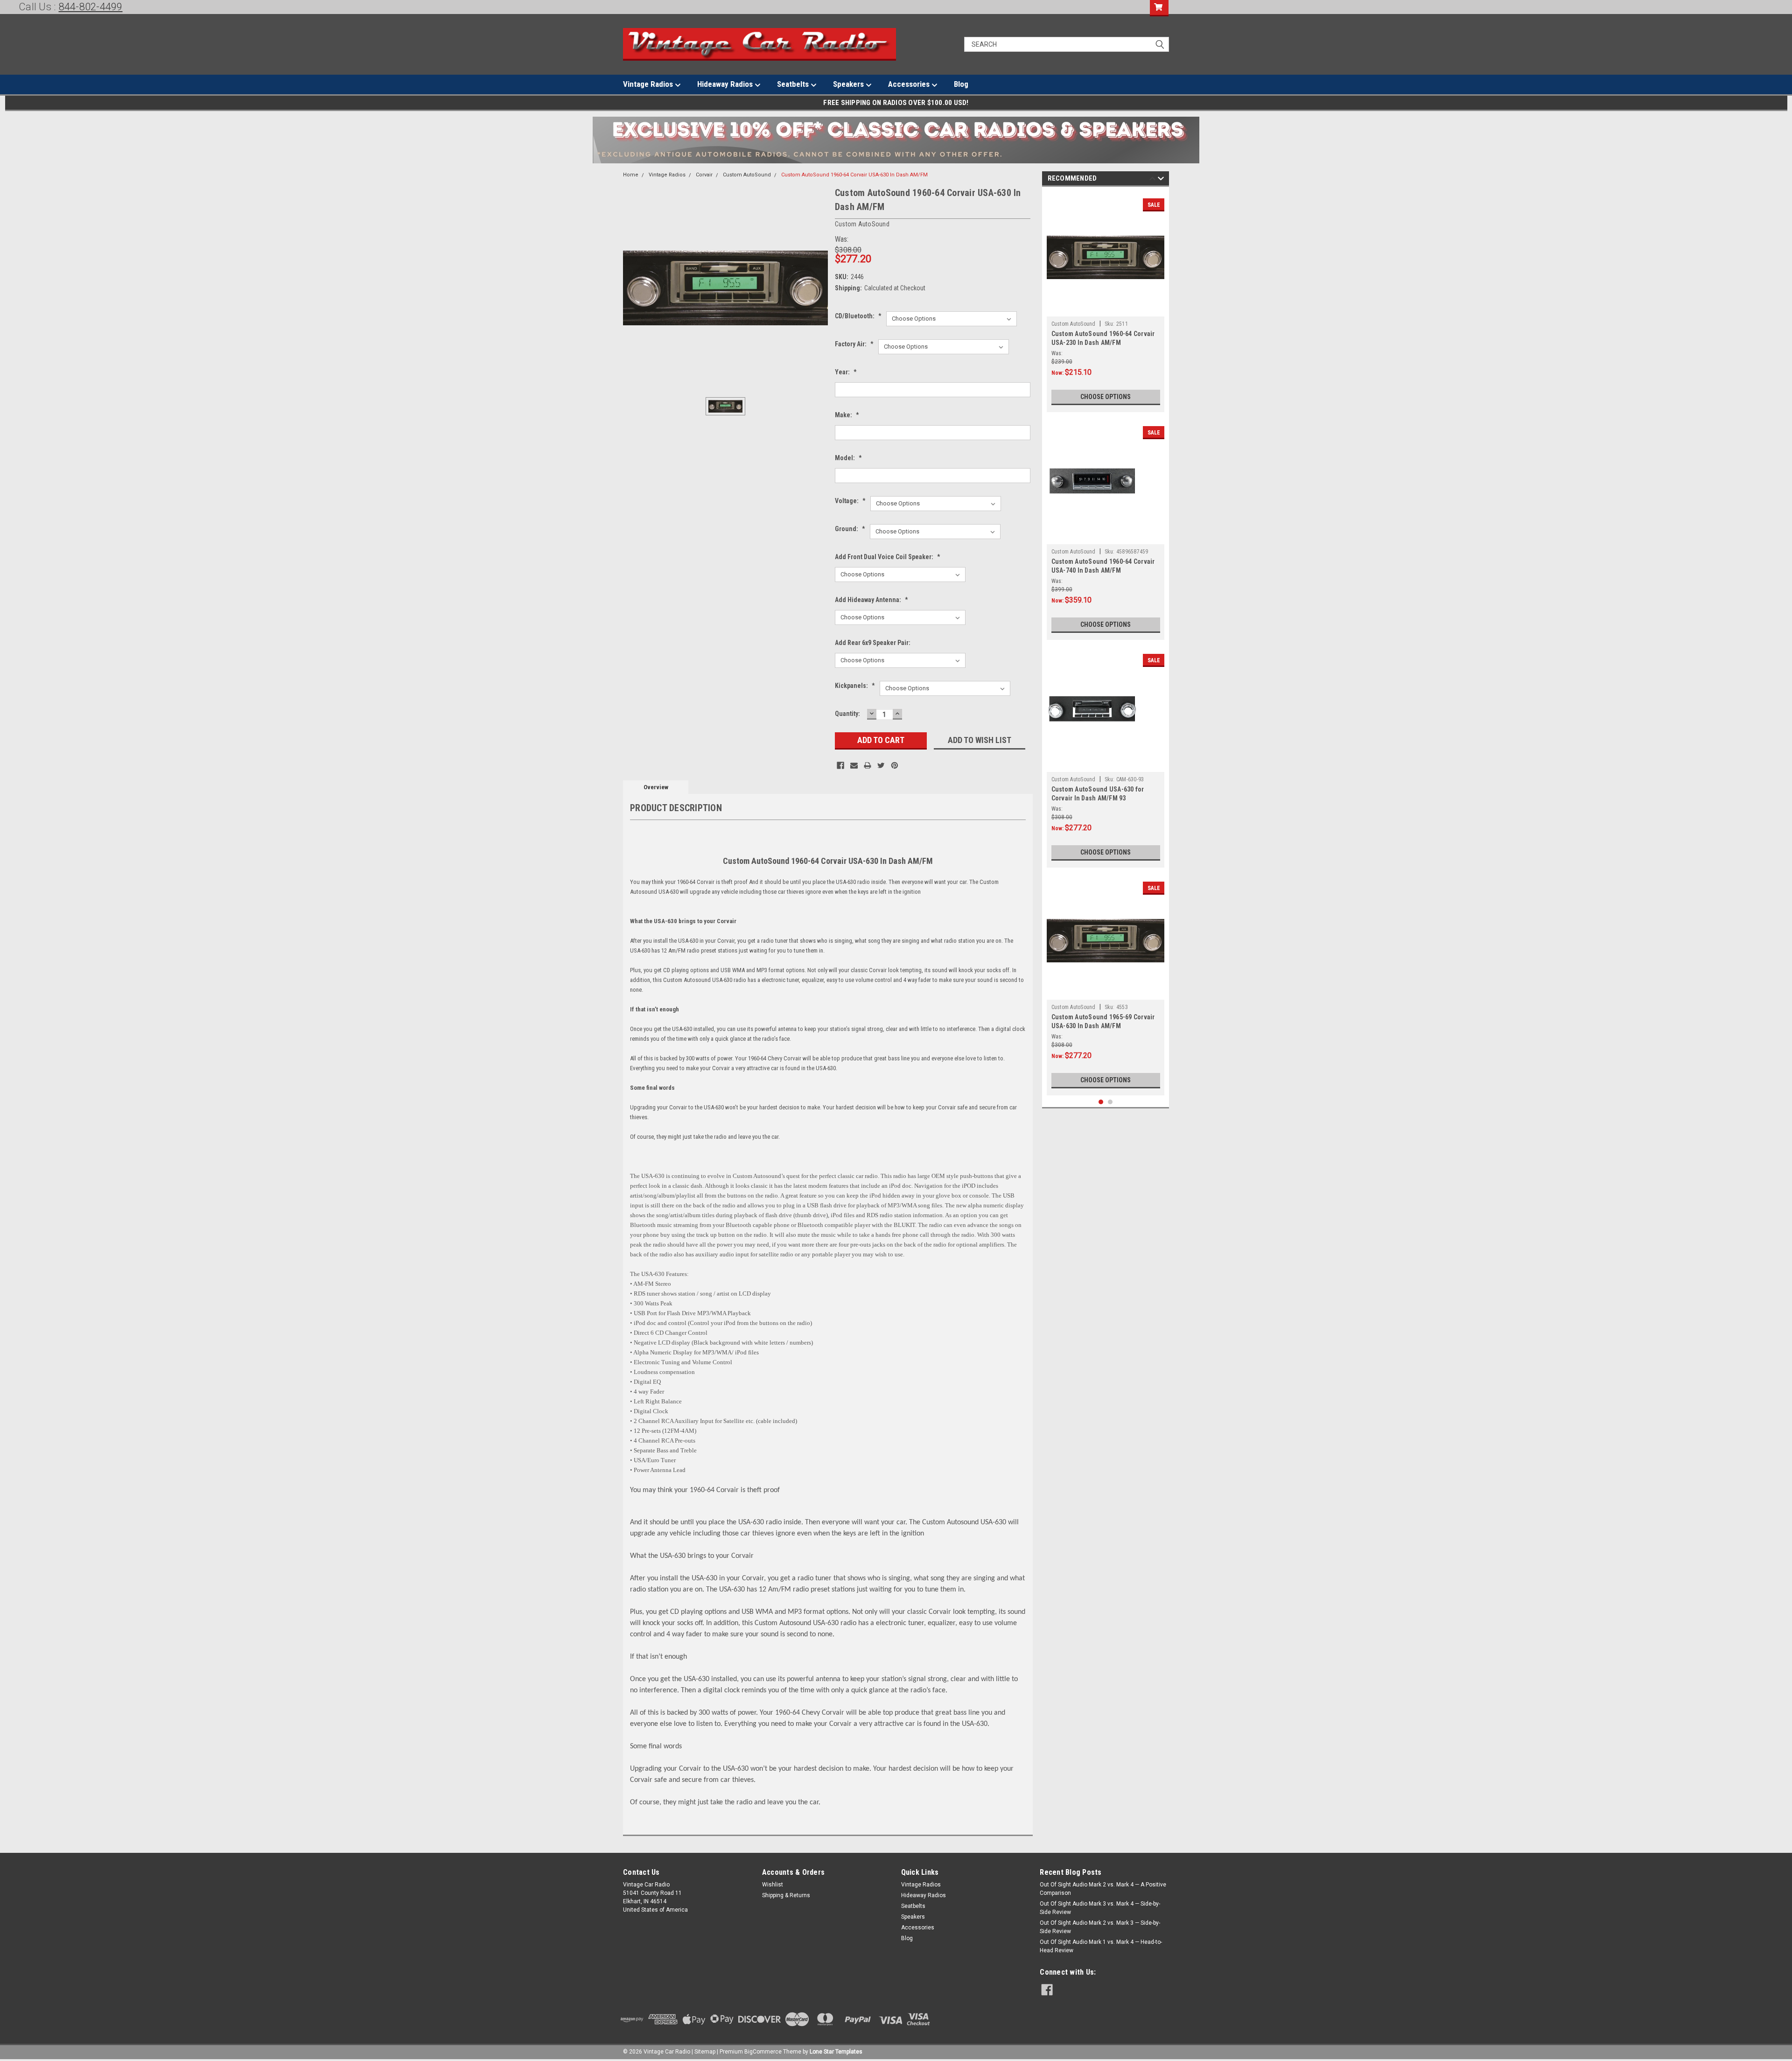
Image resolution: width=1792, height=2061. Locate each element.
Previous (1152, 180)
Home (631, 175)
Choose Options (1106, 397)
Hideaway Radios (726, 84)
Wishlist (773, 1885)
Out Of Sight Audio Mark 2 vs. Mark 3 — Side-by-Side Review (1100, 1927)
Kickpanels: (855, 686)
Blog (961, 84)
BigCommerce (763, 2052)
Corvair (704, 175)
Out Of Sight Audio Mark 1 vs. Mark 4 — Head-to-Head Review (1101, 1946)
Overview (656, 787)
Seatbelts (794, 84)
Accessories (910, 84)
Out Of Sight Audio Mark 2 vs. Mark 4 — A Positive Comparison (1103, 1889)
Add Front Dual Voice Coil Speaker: (888, 557)
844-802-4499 (91, 7)
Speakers (849, 84)
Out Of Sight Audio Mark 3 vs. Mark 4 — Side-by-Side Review (1100, 1908)
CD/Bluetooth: (858, 316)
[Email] (854, 765)
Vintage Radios (649, 84)
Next (1161, 180)
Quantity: (847, 714)
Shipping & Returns (786, 1895)
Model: (848, 458)
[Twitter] (881, 765)
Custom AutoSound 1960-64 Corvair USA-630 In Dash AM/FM (854, 175)
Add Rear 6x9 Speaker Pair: (873, 643)
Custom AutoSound (747, 175)
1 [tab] (1101, 1102)
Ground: (850, 529)
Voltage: (850, 501)
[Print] (868, 765)
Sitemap (705, 2052)
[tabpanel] (1106, 302)
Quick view (1106, 309)
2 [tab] (1110, 1102)
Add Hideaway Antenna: (871, 600)
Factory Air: (854, 344)
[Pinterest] (895, 765)
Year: (846, 372)
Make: (847, 415)
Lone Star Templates (836, 2052)
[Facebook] (840, 765)
